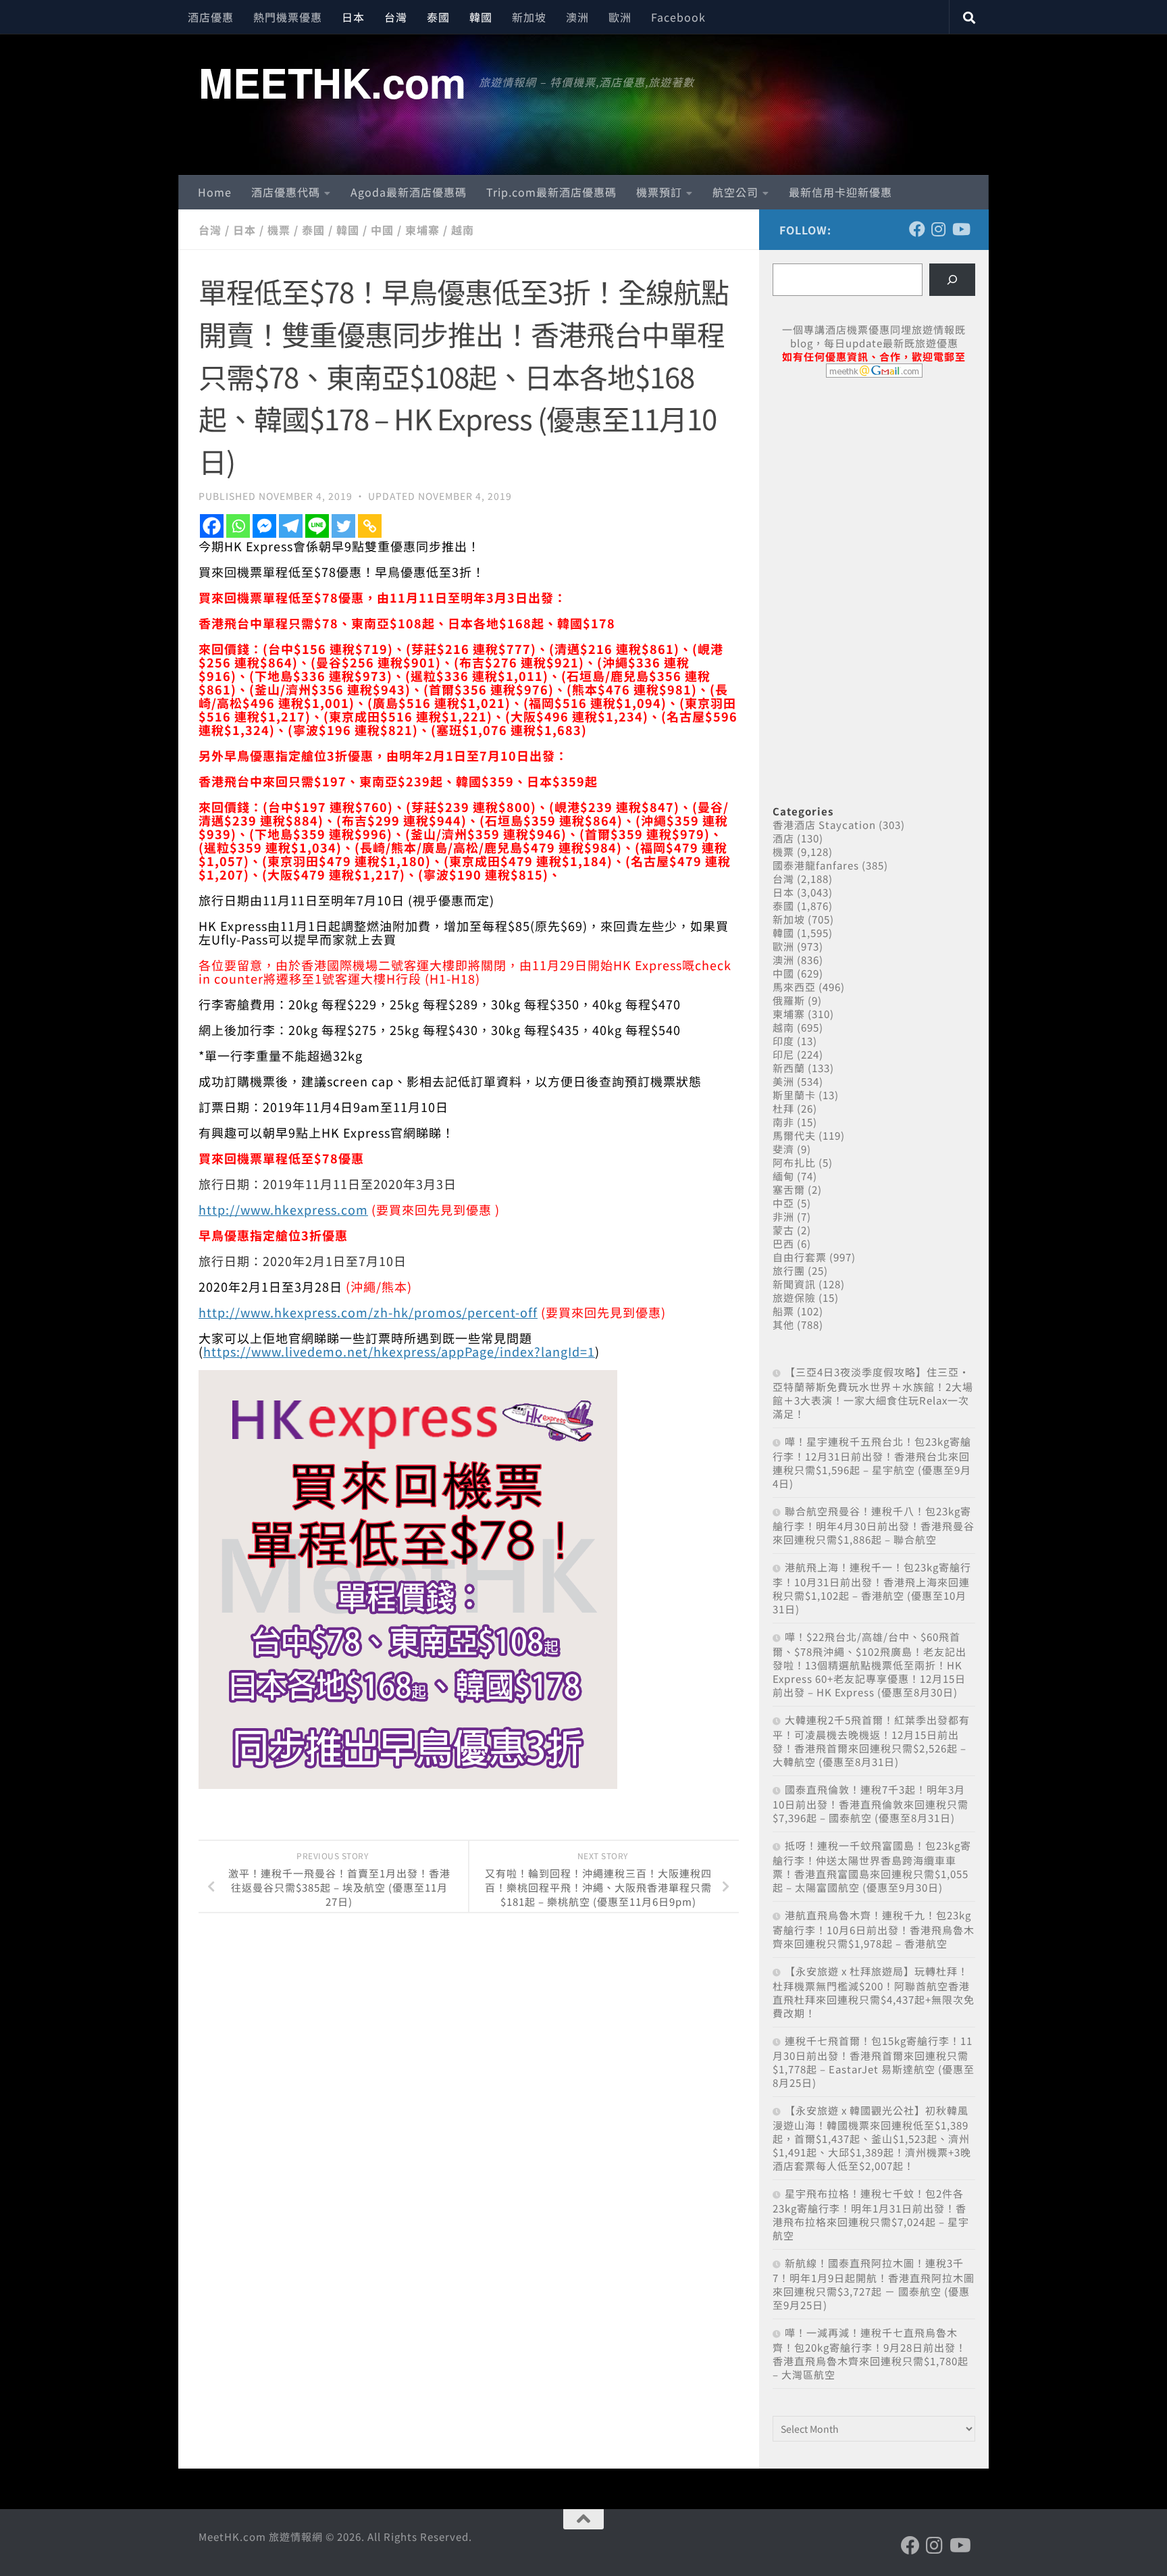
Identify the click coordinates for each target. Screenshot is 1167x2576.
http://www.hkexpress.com (283, 1209)
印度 (783, 1041)
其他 (783, 1324)
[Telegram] (291, 526)
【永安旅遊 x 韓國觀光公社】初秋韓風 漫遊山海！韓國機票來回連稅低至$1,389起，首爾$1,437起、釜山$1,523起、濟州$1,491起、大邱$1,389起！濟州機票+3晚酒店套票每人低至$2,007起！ (872, 2138)
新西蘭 (789, 1068)
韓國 (481, 17)
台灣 (396, 17)
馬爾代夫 (794, 1135)
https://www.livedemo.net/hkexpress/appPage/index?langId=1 (399, 1351)
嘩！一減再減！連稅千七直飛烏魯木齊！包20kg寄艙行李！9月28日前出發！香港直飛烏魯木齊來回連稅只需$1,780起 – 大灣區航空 (871, 2353)
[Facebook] (212, 526)
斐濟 (783, 1149)
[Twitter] (343, 526)
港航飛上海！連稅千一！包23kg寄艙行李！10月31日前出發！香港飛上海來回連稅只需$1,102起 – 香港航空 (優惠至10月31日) (872, 1588)
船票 (783, 1311)
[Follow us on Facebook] (917, 229)
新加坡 (529, 17)
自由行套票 (800, 1257)
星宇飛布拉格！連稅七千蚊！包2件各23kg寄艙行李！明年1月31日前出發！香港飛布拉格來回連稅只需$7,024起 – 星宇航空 (871, 2214)
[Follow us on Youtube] (960, 229)
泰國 (438, 17)
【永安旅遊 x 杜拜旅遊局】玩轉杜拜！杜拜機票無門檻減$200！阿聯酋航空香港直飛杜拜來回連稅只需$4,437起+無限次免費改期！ (874, 1992)
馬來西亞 (794, 987)
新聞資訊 (794, 1284)
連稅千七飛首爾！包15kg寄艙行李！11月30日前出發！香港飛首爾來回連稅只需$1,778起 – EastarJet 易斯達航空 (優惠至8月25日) (874, 2062)
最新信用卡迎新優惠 (840, 192)
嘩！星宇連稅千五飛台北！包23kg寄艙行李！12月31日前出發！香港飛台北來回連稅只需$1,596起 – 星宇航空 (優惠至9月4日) (872, 1462)
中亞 (783, 1203)
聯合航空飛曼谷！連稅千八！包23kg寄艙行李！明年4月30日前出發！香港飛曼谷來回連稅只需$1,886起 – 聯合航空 (874, 1525)
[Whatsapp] (238, 526)
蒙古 (783, 1230)
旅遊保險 (794, 1297)
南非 (783, 1122)
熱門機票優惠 (288, 17)
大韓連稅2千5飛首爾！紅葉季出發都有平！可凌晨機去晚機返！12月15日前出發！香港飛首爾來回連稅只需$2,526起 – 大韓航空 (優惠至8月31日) (871, 1741)
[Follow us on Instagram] (939, 229)
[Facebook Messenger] (264, 526)
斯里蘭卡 (794, 1095)
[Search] (952, 280)
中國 (382, 230)
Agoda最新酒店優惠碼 (409, 192)
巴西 (783, 1243)
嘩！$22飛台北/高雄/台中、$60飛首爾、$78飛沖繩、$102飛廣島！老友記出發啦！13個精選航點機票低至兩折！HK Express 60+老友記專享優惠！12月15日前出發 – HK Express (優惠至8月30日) (870, 1664)
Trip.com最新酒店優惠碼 (551, 192)
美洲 (783, 1081)
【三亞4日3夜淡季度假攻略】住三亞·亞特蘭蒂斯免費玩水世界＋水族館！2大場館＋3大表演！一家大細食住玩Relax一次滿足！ (873, 1393)
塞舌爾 (789, 1189)
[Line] (317, 526)
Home (215, 192)
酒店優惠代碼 (286, 192)
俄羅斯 (789, 1000)
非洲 (783, 1216)
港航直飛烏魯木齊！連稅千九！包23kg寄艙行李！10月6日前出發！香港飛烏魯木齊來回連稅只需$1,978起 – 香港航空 (874, 1929)
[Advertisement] (874, 492)
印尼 (783, 1054)
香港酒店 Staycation (824, 825)
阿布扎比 (794, 1162)
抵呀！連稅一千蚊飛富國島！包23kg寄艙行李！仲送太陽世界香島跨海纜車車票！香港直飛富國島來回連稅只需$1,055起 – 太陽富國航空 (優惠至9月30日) (872, 1866)
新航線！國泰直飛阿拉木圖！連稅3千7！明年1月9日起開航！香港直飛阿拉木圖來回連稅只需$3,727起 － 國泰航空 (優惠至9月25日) (874, 2284)
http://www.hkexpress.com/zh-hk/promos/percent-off (368, 1312)
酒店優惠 (211, 17)
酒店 (783, 838)
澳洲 (577, 17)
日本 (353, 17)
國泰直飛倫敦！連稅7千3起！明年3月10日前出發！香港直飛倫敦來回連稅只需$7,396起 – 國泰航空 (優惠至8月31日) (871, 1803)
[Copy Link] (370, 526)
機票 (279, 230)
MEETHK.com (332, 82)
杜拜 (783, 1108)
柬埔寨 (422, 230)
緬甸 (783, 1176)
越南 (463, 230)
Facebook (678, 17)
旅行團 (789, 1270)
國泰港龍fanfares (816, 865)
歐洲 (620, 17)
